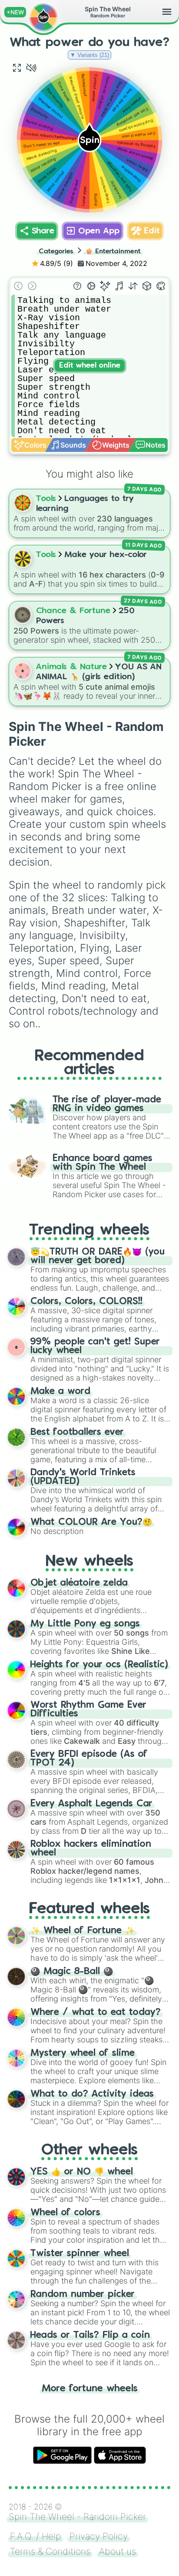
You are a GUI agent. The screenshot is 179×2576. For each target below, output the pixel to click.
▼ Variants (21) (89, 55)
